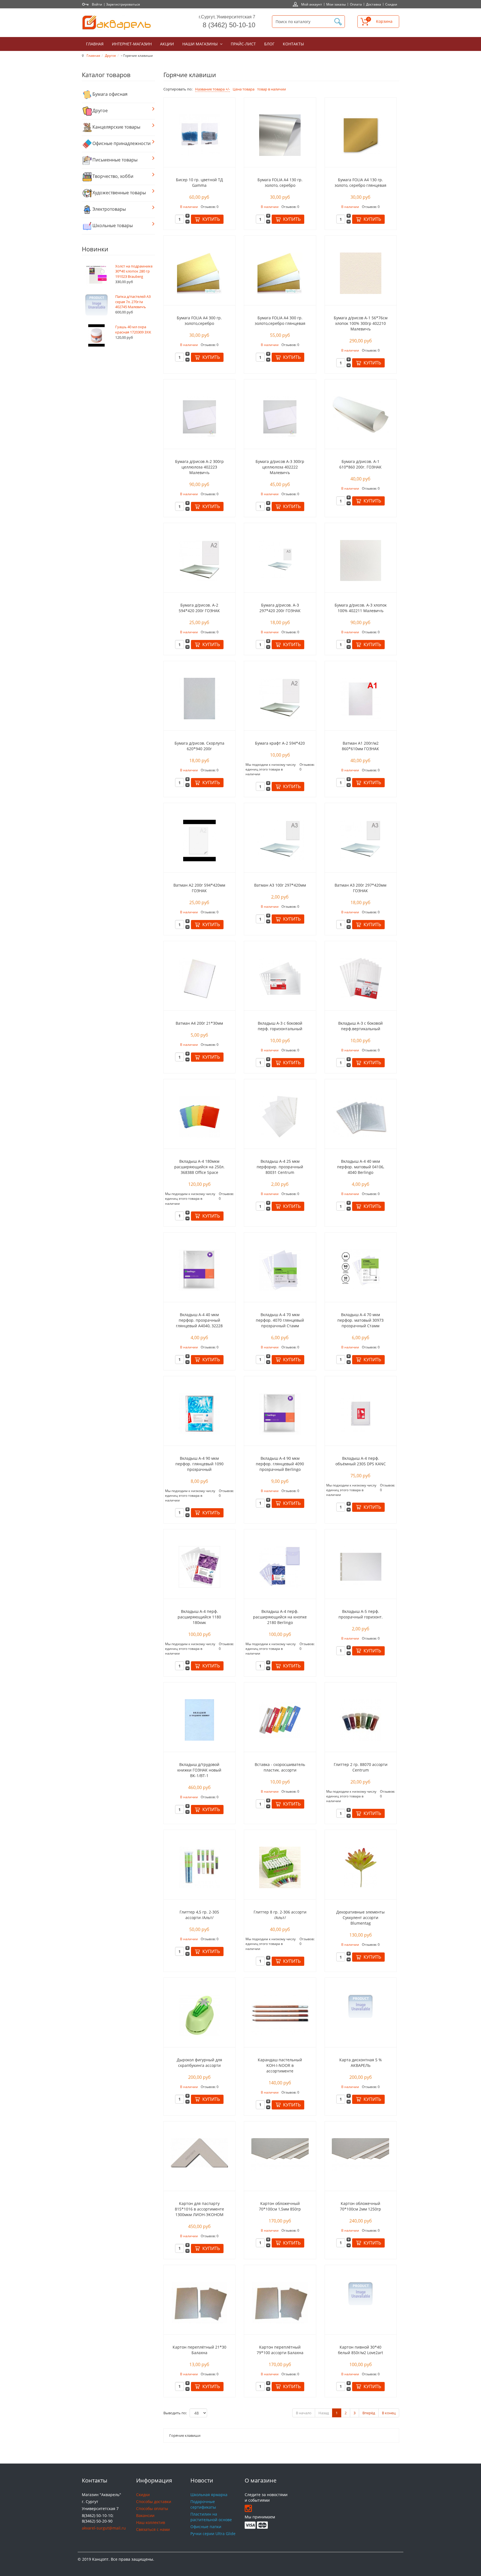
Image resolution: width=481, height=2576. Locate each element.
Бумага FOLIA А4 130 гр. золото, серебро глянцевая (360, 182)
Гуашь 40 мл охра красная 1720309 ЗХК (133, 329)
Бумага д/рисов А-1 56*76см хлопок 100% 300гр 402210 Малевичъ (361, 323)
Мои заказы (336, 4)
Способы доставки (154, 2502)
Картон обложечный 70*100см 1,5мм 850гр (280, 2206)
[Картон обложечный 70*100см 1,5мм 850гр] (280, 2154)
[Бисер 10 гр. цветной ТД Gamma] (199, 135)
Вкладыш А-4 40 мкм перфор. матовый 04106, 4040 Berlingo (361, 1167)
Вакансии (145, 2515)
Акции (167, 44)
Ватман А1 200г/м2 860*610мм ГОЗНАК (360, 746)
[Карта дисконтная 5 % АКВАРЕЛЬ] (360, 2006)
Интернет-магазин (132, 44)
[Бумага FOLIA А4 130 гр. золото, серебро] (280, 135)
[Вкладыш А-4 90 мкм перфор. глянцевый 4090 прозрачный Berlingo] (280, 1413)
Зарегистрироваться (123, 4)
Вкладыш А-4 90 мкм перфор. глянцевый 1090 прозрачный (199, 1464)
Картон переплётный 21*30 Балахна (199, 2350)
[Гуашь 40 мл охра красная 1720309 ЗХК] (97, 335)
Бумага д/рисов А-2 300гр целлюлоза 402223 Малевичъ (199, 467)
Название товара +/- (213, 89)
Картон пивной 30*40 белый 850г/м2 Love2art (360, 2350)
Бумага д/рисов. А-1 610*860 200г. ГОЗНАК (360, 464)
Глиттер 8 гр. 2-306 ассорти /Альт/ (280, 1915)
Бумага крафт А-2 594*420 (280, 743)
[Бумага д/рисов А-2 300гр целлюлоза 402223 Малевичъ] (199, 416)
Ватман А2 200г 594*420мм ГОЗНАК (199, 888)
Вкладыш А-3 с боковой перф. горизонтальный (280, 1026)
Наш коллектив (151, 2522)
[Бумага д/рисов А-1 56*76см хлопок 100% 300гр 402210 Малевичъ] (361, 273)
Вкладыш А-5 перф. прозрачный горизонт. (361, 1614)
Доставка (374, 4)
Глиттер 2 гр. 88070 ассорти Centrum (361, 1767)
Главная (95, 44)
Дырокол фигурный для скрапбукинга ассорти (199, 2063)
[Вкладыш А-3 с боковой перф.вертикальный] (360, 978)
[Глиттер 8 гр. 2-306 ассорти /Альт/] (280, 1867)
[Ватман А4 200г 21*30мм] (199, 978)
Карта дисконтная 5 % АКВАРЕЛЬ (361, 2063)
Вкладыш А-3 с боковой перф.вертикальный (360, 1026)
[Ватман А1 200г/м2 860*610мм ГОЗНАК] (361, 698)
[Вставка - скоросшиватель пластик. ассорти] (280, 1719)
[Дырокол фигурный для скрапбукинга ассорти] (199, 2015)
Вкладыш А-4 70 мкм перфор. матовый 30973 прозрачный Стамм (360, 1320)
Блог (269, 44)
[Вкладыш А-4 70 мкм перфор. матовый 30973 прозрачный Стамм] (361, 1269)
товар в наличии (272, 89)
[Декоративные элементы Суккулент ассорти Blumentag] (361, 1867)
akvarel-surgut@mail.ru (104, 2528)
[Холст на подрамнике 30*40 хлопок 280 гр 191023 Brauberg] (96, 274)
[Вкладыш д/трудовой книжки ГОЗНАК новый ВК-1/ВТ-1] (199, 1719)
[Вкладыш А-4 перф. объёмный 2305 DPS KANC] (361, 1413)
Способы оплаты (152, 2508)
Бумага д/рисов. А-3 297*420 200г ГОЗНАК (280, 608)
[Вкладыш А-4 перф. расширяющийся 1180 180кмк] (199, 1566)
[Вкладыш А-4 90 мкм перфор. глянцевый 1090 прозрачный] (199, 1413)
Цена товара (244, 89)
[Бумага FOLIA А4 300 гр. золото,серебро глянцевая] (280, 273)
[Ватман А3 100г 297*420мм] (280, 840)
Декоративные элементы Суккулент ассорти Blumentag (360, 1918)
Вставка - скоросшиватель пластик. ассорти (280, 1767)
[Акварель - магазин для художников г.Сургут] (117, 23)
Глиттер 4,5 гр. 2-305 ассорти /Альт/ (199, 1915)
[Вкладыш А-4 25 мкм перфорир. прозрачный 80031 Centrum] (280, 1116)
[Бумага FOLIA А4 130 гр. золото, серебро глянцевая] (361, 135)
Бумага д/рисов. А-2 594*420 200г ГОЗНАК (199, 608)
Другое (111, 55)
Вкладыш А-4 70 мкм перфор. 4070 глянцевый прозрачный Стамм (280, 1320)
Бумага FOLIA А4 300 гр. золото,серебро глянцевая (280, 321)
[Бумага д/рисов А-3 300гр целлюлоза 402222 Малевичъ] (280, 416)
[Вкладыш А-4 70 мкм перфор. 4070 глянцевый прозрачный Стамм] (280, 1269)
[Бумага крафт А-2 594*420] (280, 698)
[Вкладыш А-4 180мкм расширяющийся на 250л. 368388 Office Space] (199, 1116)
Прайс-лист (243, 44)
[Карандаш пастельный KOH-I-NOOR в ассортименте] (280, 2014)
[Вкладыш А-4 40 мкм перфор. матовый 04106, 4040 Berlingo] (361, 1116)
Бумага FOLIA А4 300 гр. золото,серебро (199, 321)
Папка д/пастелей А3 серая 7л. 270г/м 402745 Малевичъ (133, 302)
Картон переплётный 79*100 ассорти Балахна (280, 2350)
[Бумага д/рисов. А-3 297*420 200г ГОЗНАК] (280, 560)
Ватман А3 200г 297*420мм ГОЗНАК (360, 888)
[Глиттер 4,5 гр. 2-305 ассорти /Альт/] (199, 1867)
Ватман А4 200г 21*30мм (199, 1023)
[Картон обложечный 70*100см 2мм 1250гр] (360, 2154)
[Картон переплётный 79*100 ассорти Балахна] (280, 2302)
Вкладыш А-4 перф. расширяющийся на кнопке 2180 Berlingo (280, 1617)
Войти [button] (97, 4)
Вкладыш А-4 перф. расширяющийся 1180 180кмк (199, 1617)
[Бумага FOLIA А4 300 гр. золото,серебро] (199, 273)
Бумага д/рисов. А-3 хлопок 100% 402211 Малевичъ (361, 608)
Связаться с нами (153, 2529)
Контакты (293, 44)
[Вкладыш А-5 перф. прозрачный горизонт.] (361, 1566)
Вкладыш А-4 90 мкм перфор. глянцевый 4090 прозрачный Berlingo (280, 1464)
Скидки (391, 4)
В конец (389, 2413)
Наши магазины (201, 44)
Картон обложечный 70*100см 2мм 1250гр (360, 2206)
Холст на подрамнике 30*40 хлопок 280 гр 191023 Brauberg (134, 271)
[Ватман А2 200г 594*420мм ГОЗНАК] (199, 840)
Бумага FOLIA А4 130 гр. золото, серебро (280, 182)
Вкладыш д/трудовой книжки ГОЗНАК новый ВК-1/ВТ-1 (199, 1770)
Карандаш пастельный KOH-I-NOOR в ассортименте (280, 2065)
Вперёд (369, 2413)
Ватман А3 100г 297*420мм (280, 885)
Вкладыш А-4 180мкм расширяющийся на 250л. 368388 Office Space (199, 1167)
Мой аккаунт (312, 4)
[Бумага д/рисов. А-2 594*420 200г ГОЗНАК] (199, 560)
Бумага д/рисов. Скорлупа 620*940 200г (199, 746)
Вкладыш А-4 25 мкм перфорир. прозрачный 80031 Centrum (280, 1167)
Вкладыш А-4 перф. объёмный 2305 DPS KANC (361, 1461)
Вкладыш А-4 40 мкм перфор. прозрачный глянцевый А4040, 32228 (199, 1320)
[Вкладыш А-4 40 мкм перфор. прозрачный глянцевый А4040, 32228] (199, 1269)
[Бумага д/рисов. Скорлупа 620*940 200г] (199, 698)
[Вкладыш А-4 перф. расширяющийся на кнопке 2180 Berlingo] (280, 1566)
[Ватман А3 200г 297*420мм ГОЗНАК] (361, 840)
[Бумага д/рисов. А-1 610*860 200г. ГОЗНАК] (360, 414)
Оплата (356, 4)
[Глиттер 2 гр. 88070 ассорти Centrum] (361, 1719)
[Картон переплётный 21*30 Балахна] (199, 2302)
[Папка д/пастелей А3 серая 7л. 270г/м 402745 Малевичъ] (96, 305)
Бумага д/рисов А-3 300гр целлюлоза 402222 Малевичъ (280, 467)
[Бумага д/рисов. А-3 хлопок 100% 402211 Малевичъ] (361, 560)
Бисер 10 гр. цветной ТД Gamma (199, 182)
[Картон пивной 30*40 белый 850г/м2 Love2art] (360, 2293)
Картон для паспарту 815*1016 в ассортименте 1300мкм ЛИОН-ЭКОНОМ (199, 2209)
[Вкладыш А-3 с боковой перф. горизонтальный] (280, 978)
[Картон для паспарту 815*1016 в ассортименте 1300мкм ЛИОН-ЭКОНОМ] (199, 2152)
